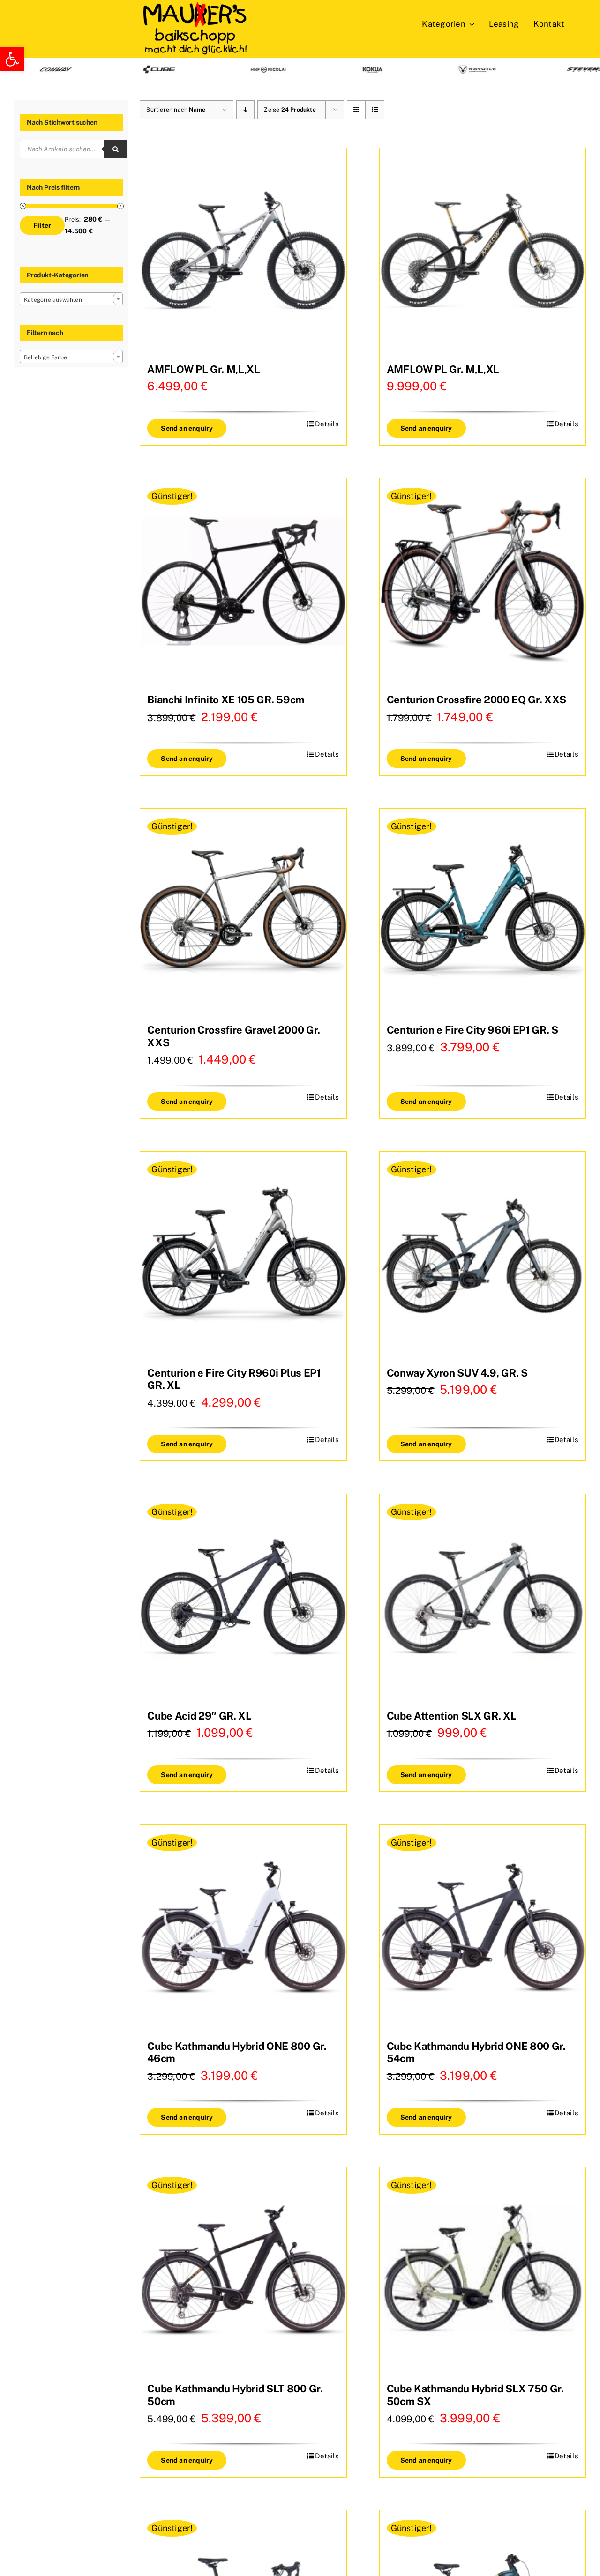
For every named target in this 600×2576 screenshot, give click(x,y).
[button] (12, 59)
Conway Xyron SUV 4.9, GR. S (457, 1373)
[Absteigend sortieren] (245, 110)
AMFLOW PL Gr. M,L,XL (203, 369)
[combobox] (71, 299)
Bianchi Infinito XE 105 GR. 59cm (226, 700)
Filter (42, 225)
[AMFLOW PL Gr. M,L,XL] (243, 251)
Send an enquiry (187, 428)
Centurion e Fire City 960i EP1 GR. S (472, 1030)
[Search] (116, 149)
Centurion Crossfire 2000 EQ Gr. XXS (476, 700)
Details (327, 424)
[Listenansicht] (375, 110)
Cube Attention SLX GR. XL (452, 1716)
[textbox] (71, 300)
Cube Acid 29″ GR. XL (199, 1716)
